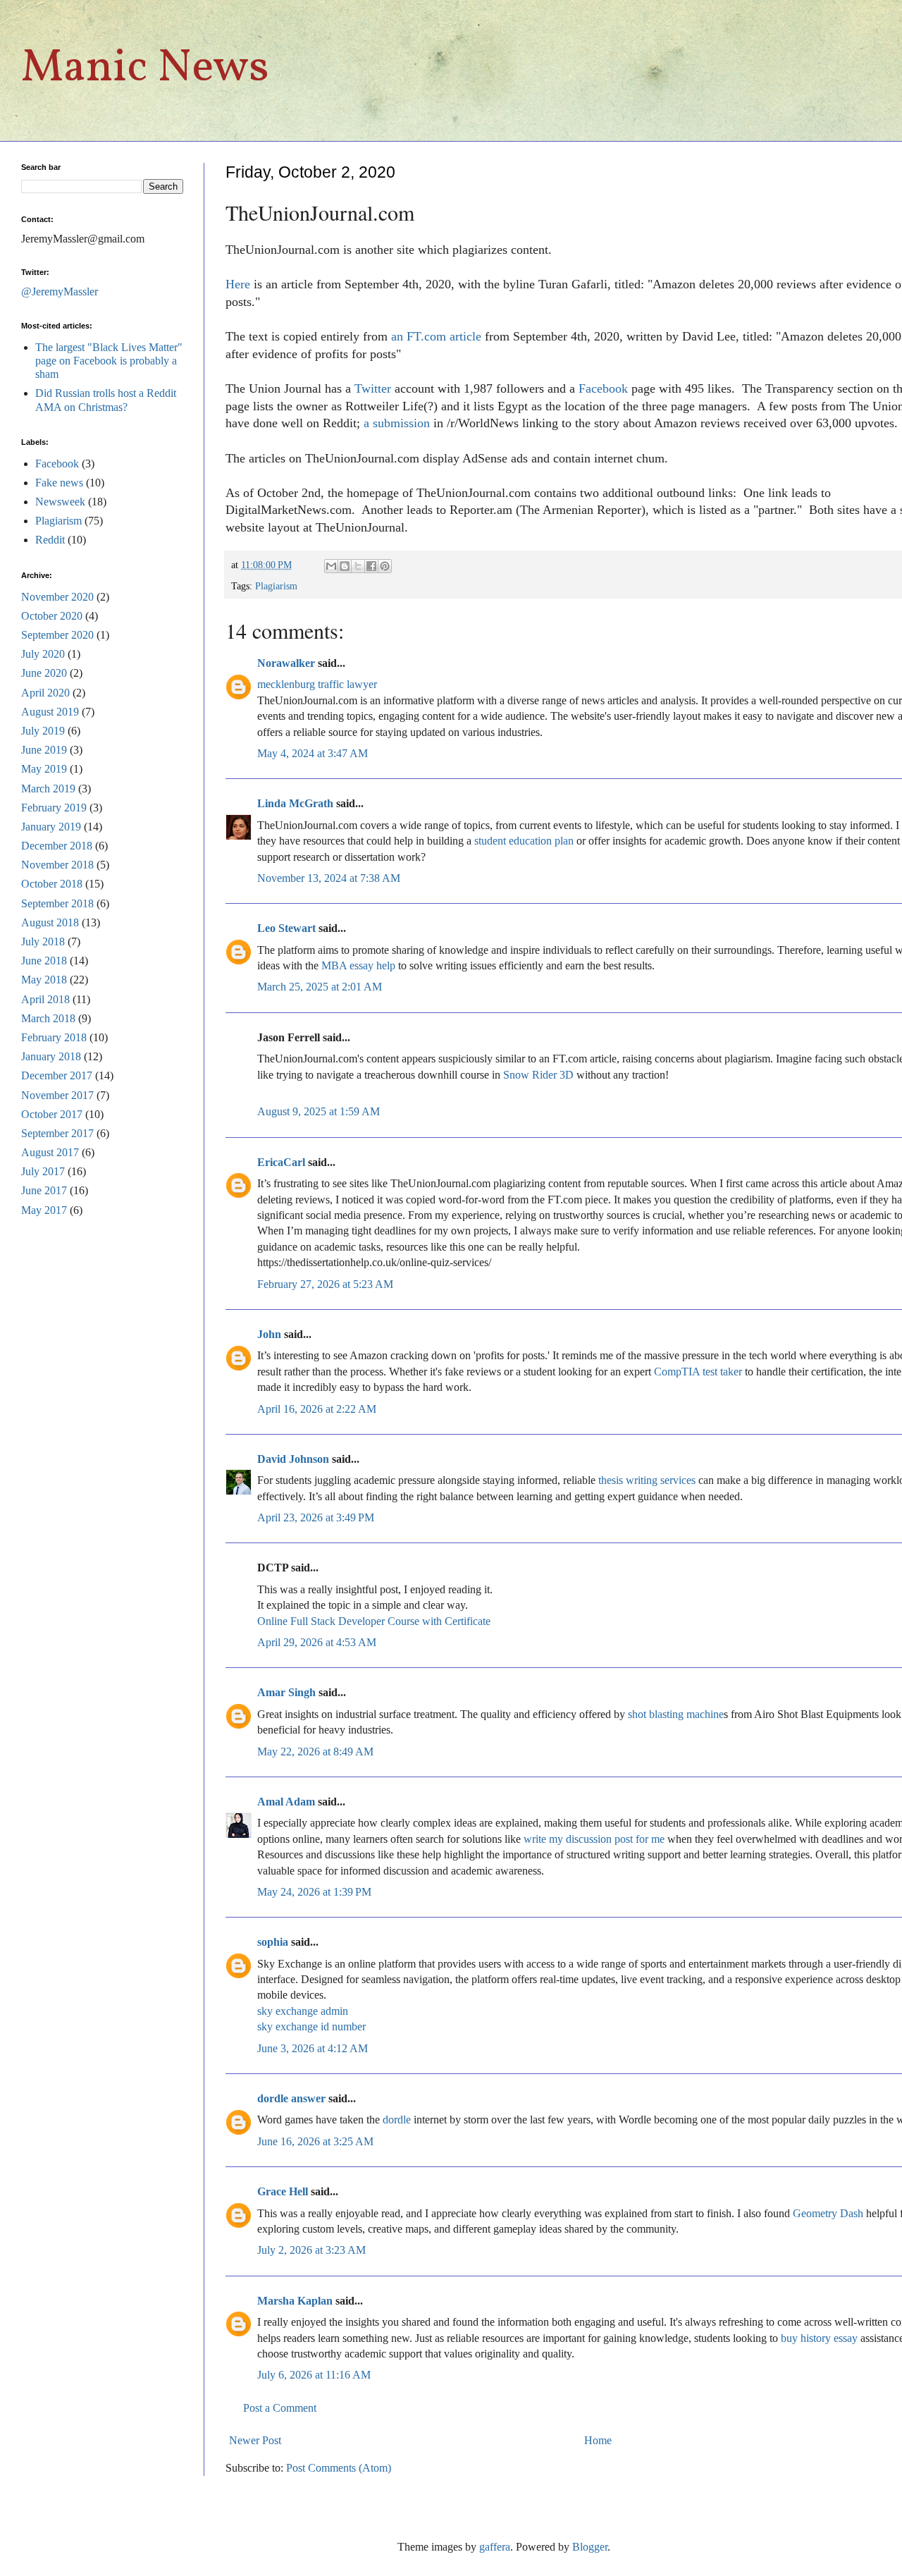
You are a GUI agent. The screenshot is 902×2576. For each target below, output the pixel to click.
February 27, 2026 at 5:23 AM (325, 1284)
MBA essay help (358, 965)
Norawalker (286, 663)
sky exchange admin (303, 2011)
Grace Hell (283, 2191)
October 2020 (52, 616)
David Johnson (293, 1459)
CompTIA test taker (698, 1372)
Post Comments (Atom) (339, 2468)
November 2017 (57, 1095)
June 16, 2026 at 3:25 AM (315, 2141)
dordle (397, 2120)
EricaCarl (281, 1162)
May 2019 (44, 769)
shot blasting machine (676, 1714)
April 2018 (45, 999)
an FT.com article (436, 336)
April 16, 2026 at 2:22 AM (317, 1409)
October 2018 (52, 884)
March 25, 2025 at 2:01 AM (320, 987)
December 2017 (57, 1075)
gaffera (495, 2547)
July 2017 (43, 1171)
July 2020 (43, 654)
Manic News (145, 69)
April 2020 (45, 693)
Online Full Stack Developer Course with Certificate (374, 1621)
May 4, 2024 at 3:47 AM (313, 753)
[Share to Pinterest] (385, 566)
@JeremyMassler (60, 292)
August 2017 (50, 1152)
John (269, 1334)
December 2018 (57, 846)
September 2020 (57, 635)
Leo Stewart (286, 928)
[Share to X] (358, 566)
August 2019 (50, 712)
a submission (397, 423)
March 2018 (48, 1018)
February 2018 (54, 1037)
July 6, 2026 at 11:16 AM (314, 2375)
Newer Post (255, 2440)
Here (238, 284)
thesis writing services (647, 1480)
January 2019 (51, 827)
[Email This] (331, 566)
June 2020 (44, 673)
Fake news (59, 483)
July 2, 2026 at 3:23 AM (311, 2250)
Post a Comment (280, 2408)
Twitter (373, 388)
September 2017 (57, 1133)
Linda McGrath (295, 803)
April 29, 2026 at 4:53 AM (317, 1642)
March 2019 (48, 789)
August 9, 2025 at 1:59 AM (319, 1111)
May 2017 (44, 1210)
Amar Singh (286, 1692)
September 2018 (57, 903)
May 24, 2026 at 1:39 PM (314, 1892)
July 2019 (43, 731)
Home (598, 2440)
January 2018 (51, 1056)
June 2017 (44, 1190)
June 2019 (44, 750)
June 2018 (44, 961)
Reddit (50, 540)
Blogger (590, 2547)
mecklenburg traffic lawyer (317, 684)
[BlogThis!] (345, 566)
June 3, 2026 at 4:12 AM (313, 2048)
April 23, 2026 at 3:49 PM (316, 1517)
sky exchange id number (311, 2026)
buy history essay (819, 2338)
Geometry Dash (828, 2213)
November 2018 (57, 865)
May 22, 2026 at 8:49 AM (315, 1752)
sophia (273, 1942)
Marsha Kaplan (295, 2301)
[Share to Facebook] (371, 566)
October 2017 (52, 1114)
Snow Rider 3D (538, 1075)
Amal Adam (286, 1802)
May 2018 (44, 980)
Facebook (603, 388)
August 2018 (50, 922)
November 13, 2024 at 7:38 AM (329, 878)
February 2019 (54, 808)
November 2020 (57, 597)
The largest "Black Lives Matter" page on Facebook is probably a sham (109, 361)
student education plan (524, 841)
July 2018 (43, 942)
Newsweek (60, 502)
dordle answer (291, 2098)
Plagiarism (276, 586)
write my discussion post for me (595, 1839)
